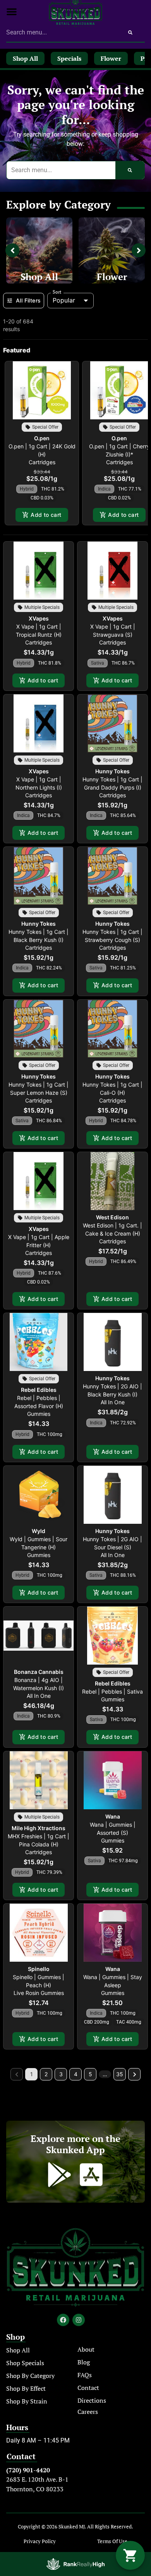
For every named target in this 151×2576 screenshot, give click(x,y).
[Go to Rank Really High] (75, 2564)
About (86, 2349)
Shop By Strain (27, 2401)
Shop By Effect (26, 2388)
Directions (92, 2400)
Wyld (39, 1531)
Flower (112, 277)
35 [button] (120, 2074)
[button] (12, 12)
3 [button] (61, 2074)
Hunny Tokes (112, 771)
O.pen (42, 438)
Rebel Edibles (39, 1390)
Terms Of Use (112, 2541)
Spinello (39, 1969)
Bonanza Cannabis (39, 1672)
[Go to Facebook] (63, 2320)
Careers (88, 2412)
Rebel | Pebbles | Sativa (112, 1691)
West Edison (112, 1217)
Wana (113, 1816)
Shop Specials (25, 2363)
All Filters (28, 300)
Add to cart (46, 515)
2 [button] (46, 2074)
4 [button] (76, 2074)
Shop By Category (30, 2376)
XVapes (39, 618)
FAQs (85, 2375)
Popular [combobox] (64, 300)
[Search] (130, 32)
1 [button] (32, 2074)
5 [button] (90, 2074)
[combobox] (61, 32)
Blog (84, 2362)
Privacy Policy (40, 2541)
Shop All (39, 277)
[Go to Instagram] (79, 2320)
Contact (88, 2388)
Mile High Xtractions (39, 1828)
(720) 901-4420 (28, 2470)
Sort (57, 292)
